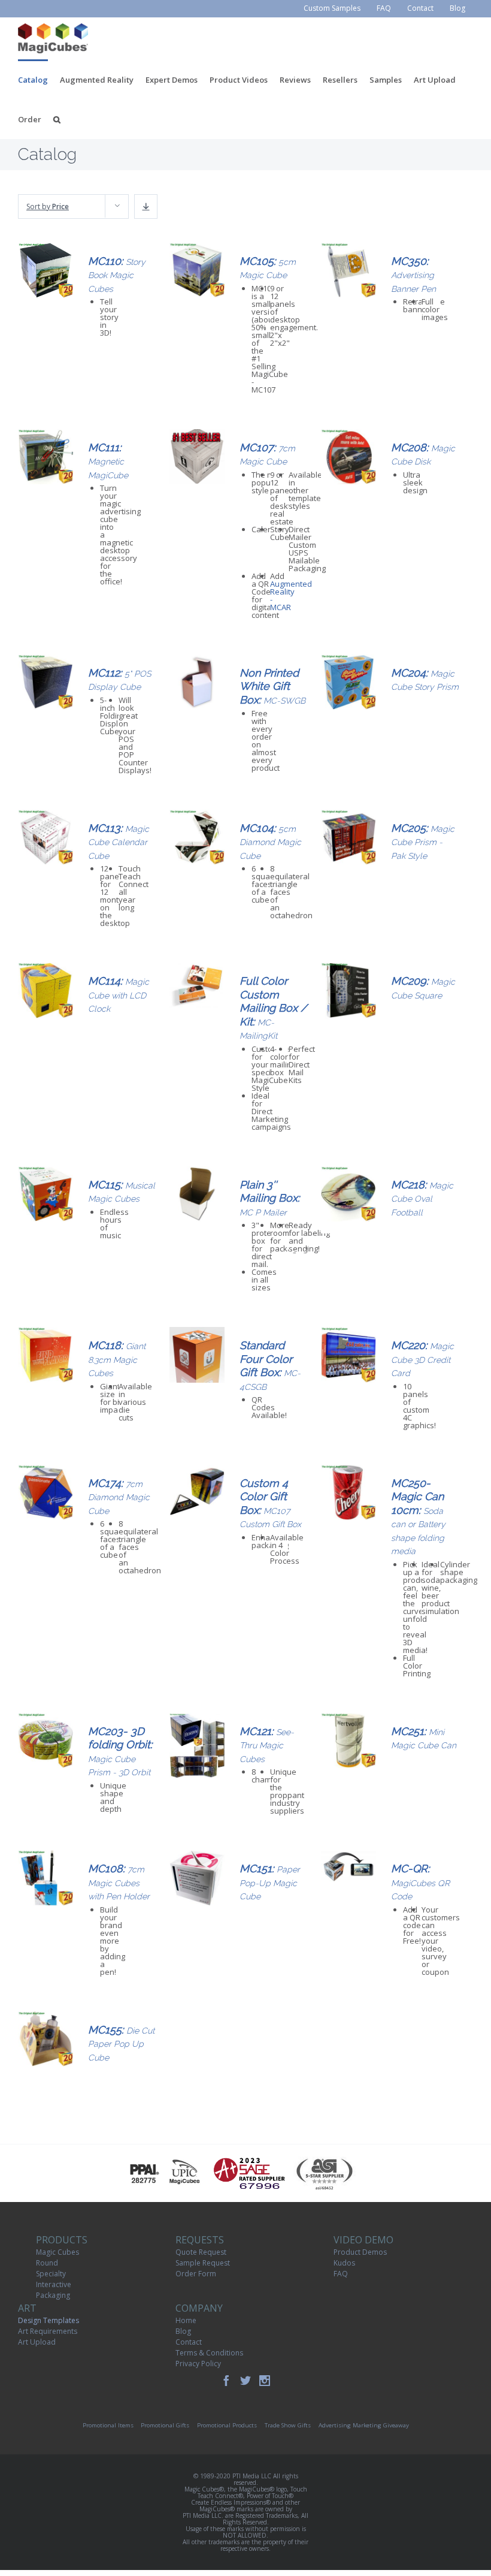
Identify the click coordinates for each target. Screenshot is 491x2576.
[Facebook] (226, 2381)
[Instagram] (265, 2381)
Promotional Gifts (165, 2425)
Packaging (53, 2295)
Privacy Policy (198, 2364)
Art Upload (37, 2342)
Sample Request (203, 2263)
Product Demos (360, 2252)
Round (47, 2263)
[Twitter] (245, 2381)
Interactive (54, 2284)
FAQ (341, 2274)
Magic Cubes (57, 2252)
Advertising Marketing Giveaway (364, 2425)
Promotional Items (108, 2425)
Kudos (344, 2263)
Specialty (51, 2274)
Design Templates (49, 2320)
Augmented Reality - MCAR (291, 595)
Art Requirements (48, 2331)
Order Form (196, 2274)
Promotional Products (227, 2425)
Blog (183, 2331)
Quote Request (201, 2252)
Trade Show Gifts (288, 2425)
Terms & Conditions (209, 2353)
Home (186, 2320)
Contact (189, 2342)
